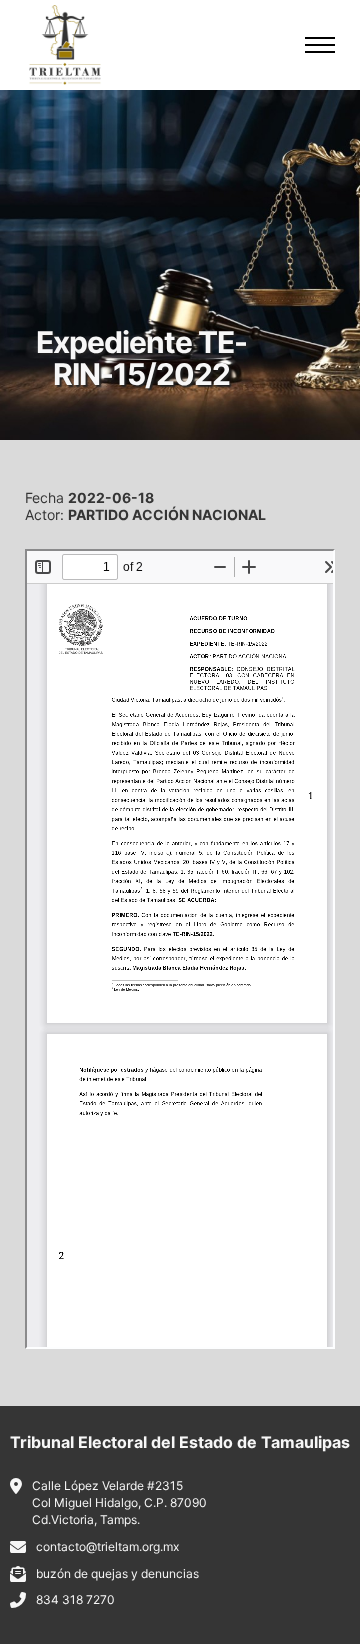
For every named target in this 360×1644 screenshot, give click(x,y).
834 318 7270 (75, 1599)
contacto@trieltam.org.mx (107, 1546)
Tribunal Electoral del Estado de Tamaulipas (180, 1442)
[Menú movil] (320, 45)
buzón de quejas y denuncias (117, 1573)
